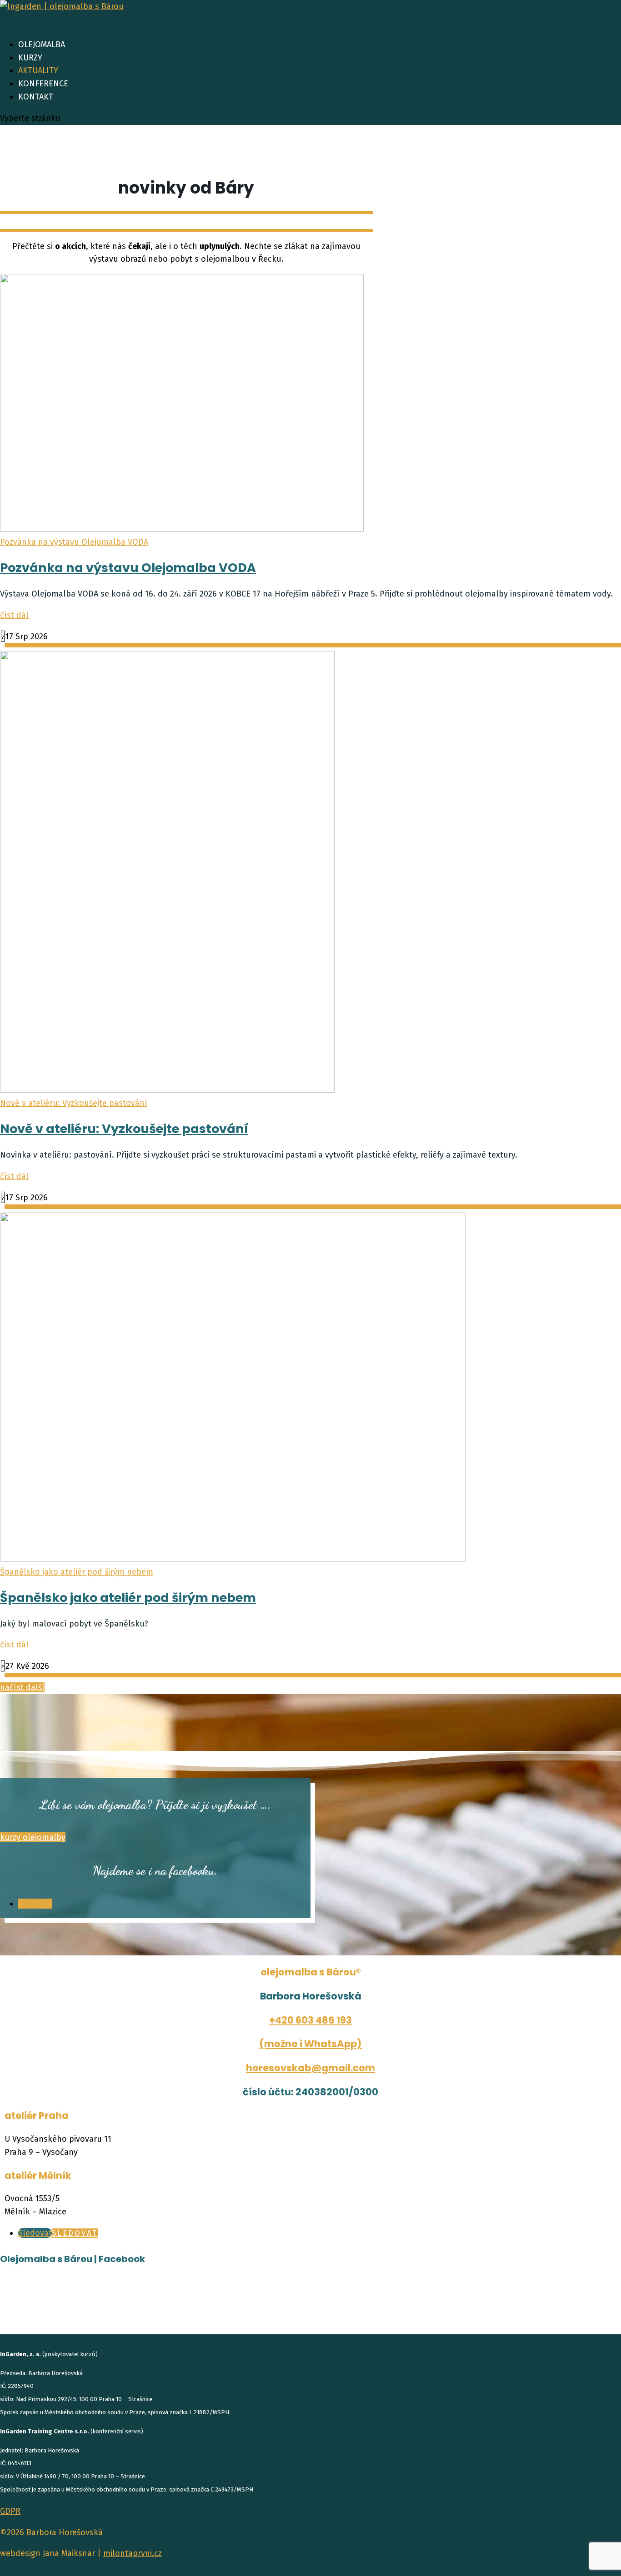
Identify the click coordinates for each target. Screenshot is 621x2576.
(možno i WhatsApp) (310, 2044)
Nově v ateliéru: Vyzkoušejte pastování (74, 1103)
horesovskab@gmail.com (310, 2068)
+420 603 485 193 (310, 2020)
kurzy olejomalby (33, 1837)
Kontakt (36, 97)
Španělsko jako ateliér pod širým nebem (77, 1572)
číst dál (14, 615)
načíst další (22, 1687)
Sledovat (75, 2233)
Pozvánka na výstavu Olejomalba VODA (74, 542)
